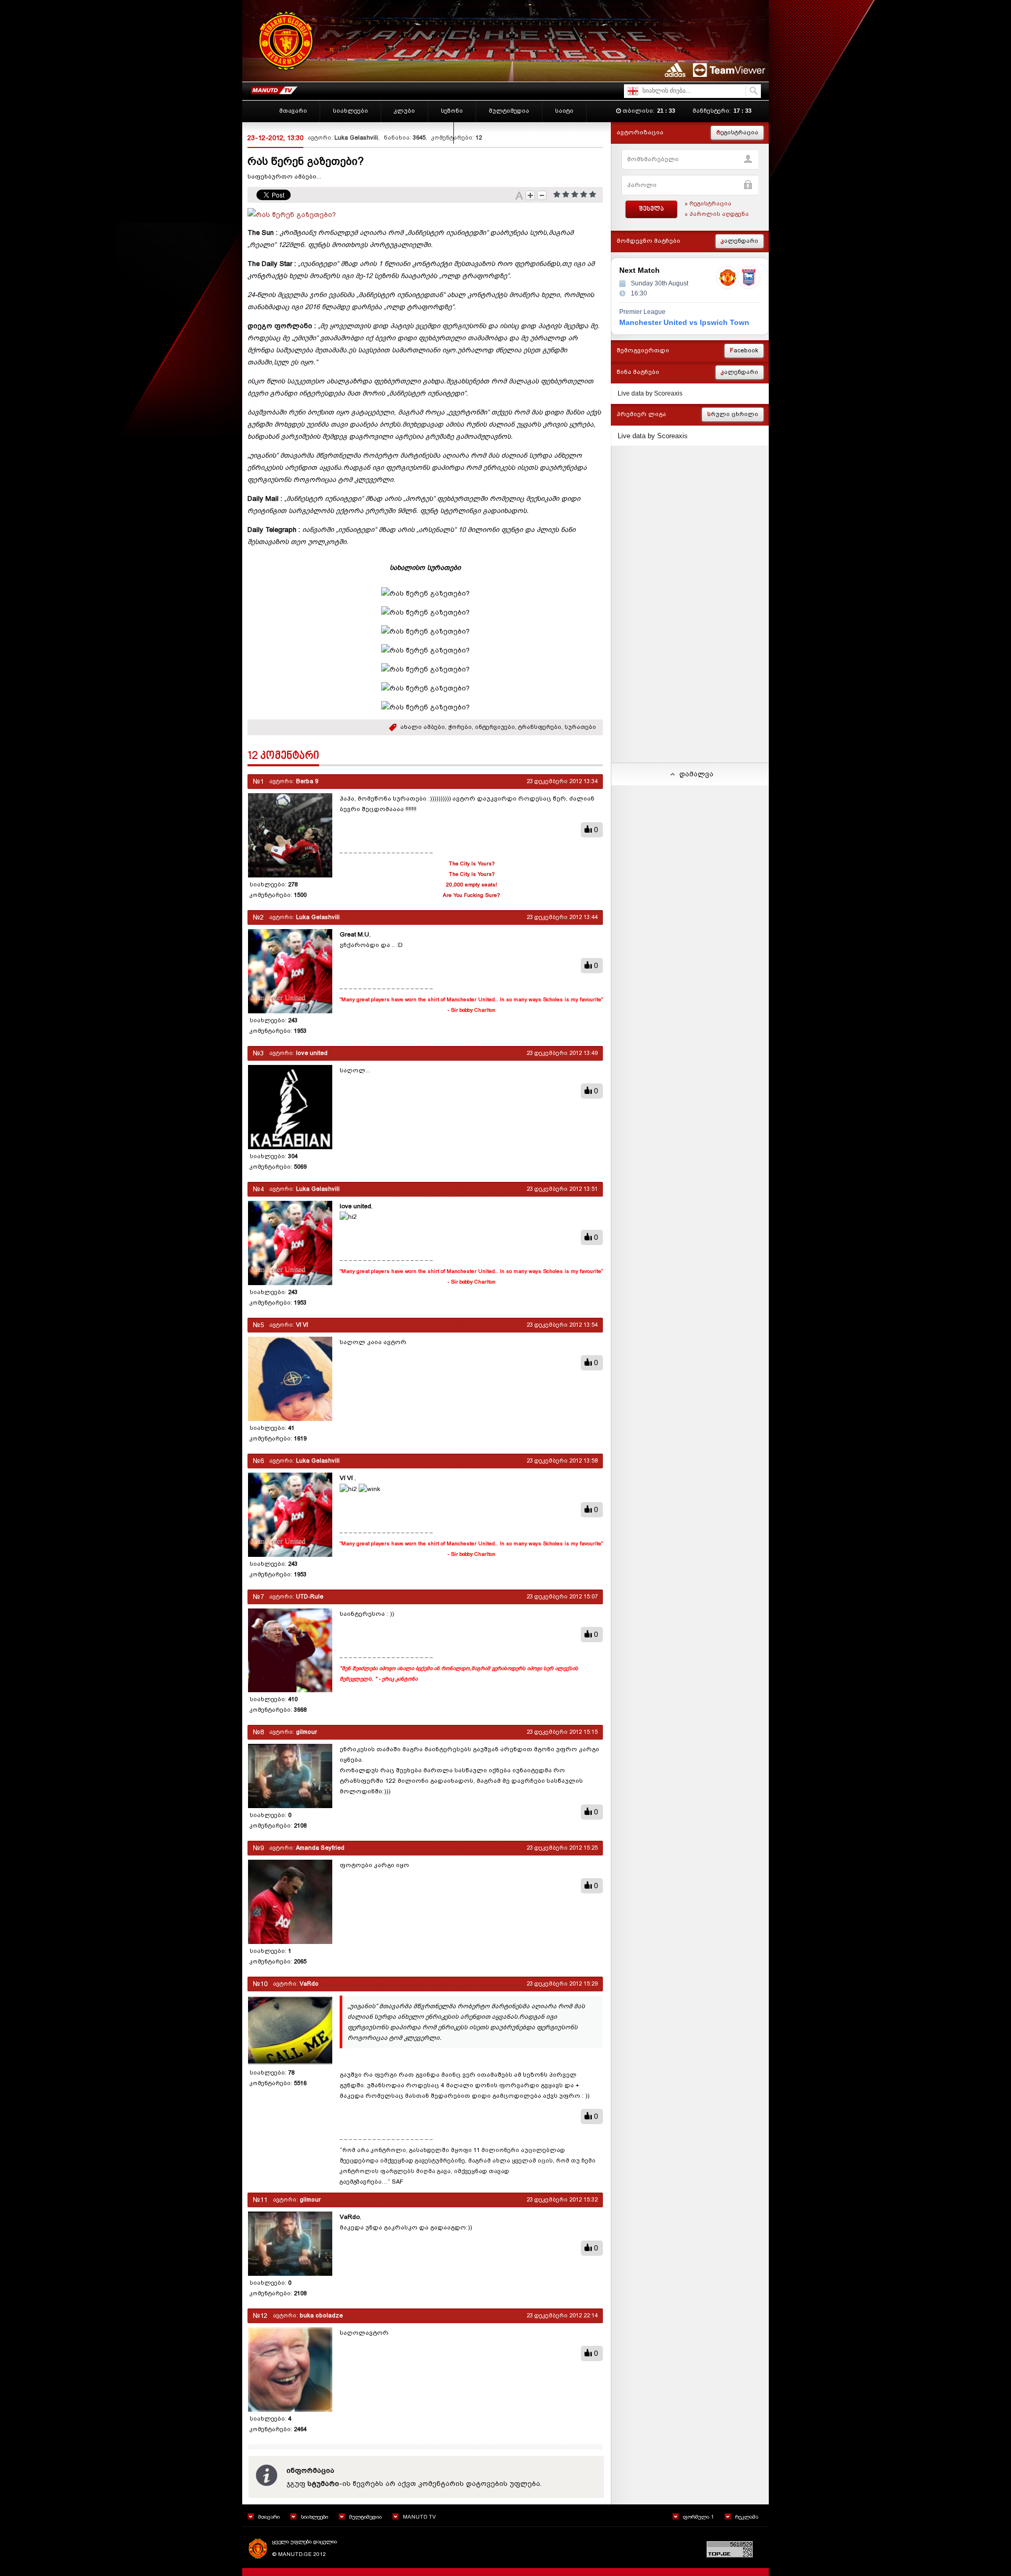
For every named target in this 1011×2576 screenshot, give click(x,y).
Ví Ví (302, 1325)
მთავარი (269, 2517)
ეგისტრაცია (737, 132)
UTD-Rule (310, 1597)
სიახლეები (314, 2517)
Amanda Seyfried (320, 1848)
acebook (744, 351)
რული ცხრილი (733, 414)
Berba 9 (307, 781)
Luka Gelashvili (356, 138)
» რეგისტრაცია (708, 204)
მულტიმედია (365, 2517)
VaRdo (309, 1984)
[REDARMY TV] (274, 88)
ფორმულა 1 (698, 2517)
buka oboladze (321, 2316)
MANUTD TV (419, 2517)
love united (312, 1053)
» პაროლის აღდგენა (717, 214)
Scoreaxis (668, 393)
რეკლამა (747, 2517)
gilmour (306, 1732)
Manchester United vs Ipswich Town (684, 322)
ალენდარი (740, 241)
